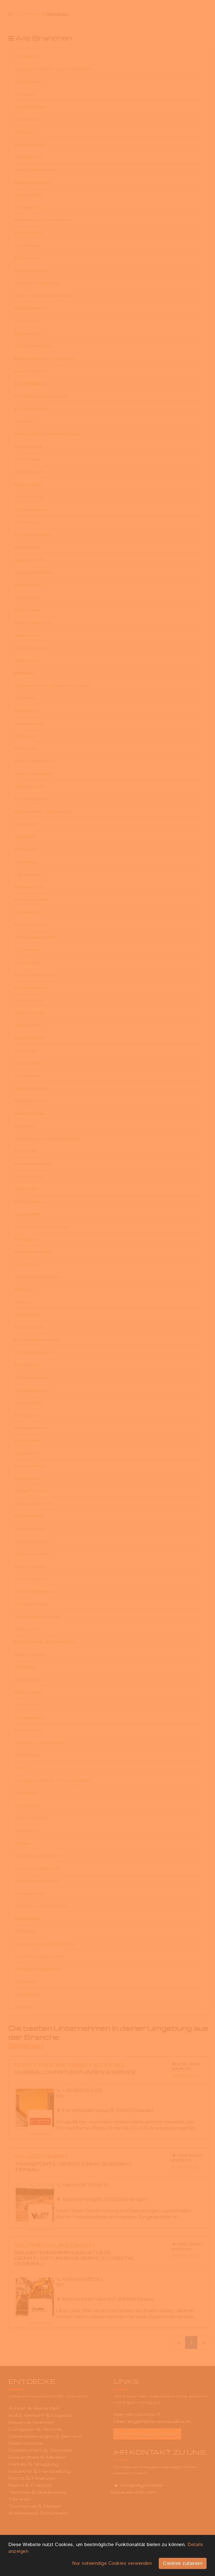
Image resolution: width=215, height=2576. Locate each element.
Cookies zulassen (183, 2563)
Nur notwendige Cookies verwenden (112, 2563)
